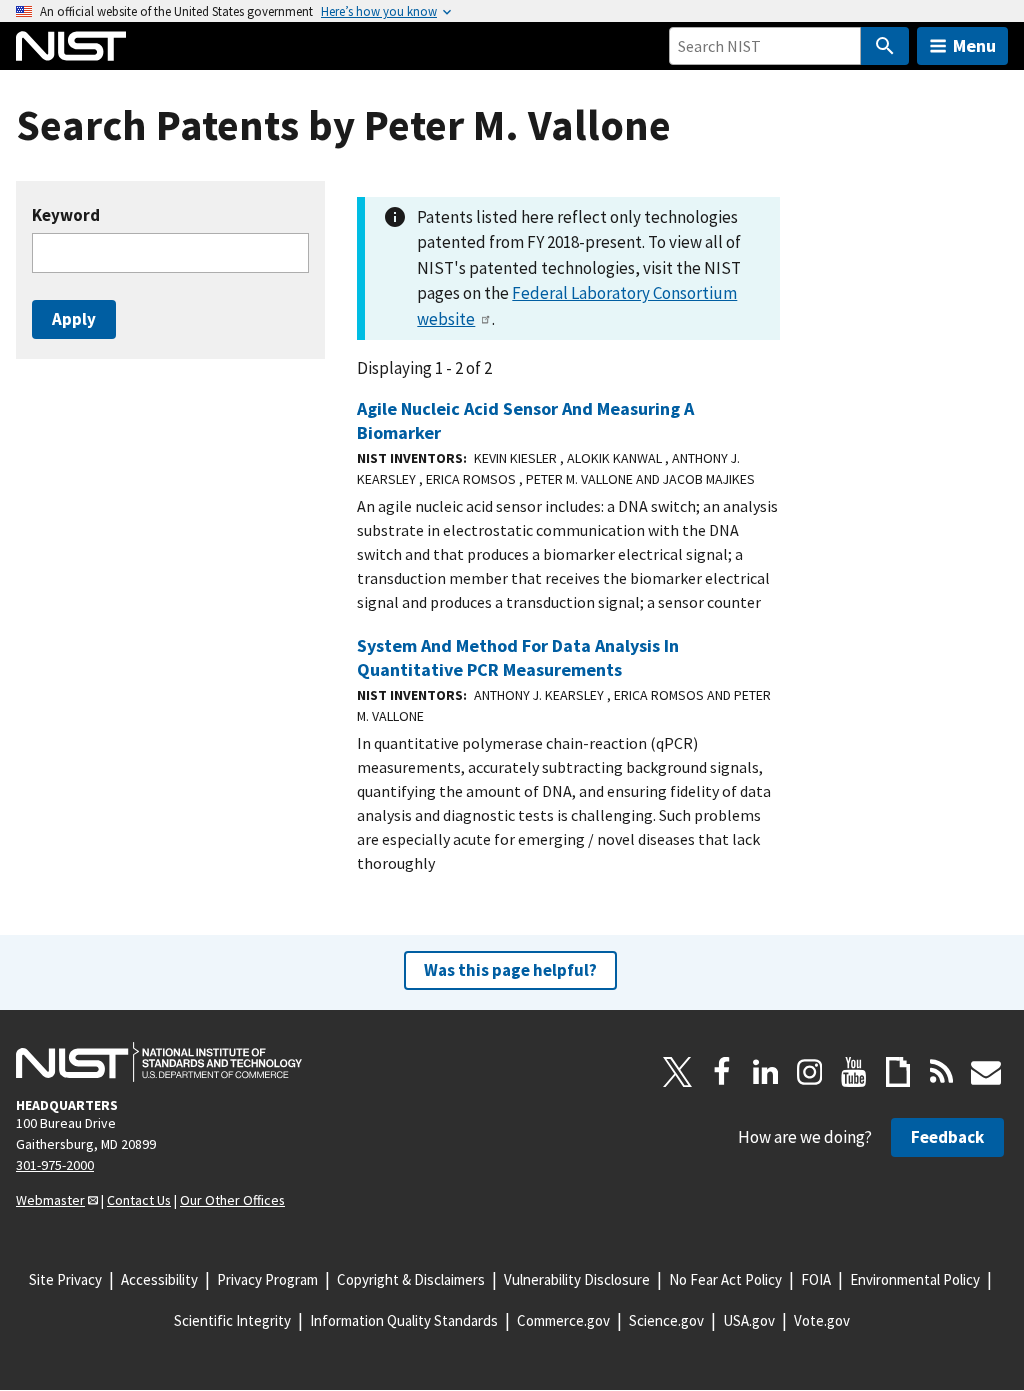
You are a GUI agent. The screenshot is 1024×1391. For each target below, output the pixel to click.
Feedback (947, 1137)
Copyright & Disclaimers (411, 1279)
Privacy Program (267, 1279)
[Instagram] (810, 1072)
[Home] (71, 46)
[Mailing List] (986, 1072)
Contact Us (139, 1200)
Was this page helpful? (510, 970)
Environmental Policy (915, 1279)
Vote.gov (822, 1320)
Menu (974, 45)
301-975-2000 (55, 1165)
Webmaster (50, 1200)
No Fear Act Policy (725, 1279)
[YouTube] (854, 1072)
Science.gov (666, 1320)
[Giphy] (898, 1072)
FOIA (816, 1279)
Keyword (66, 215)
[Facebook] (722, 1072)
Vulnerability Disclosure (577, 1279)
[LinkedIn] (766, 1072)
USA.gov (749, 1320)
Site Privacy (65, 1279)
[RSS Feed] (942, 1072)
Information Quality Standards (404, 1320)
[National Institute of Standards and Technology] (159, 1062)
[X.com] (678, 1072)
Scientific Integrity (232, 1320)
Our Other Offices (232, 1200)
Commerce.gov (563, 1320)
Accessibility (159, 1279)
